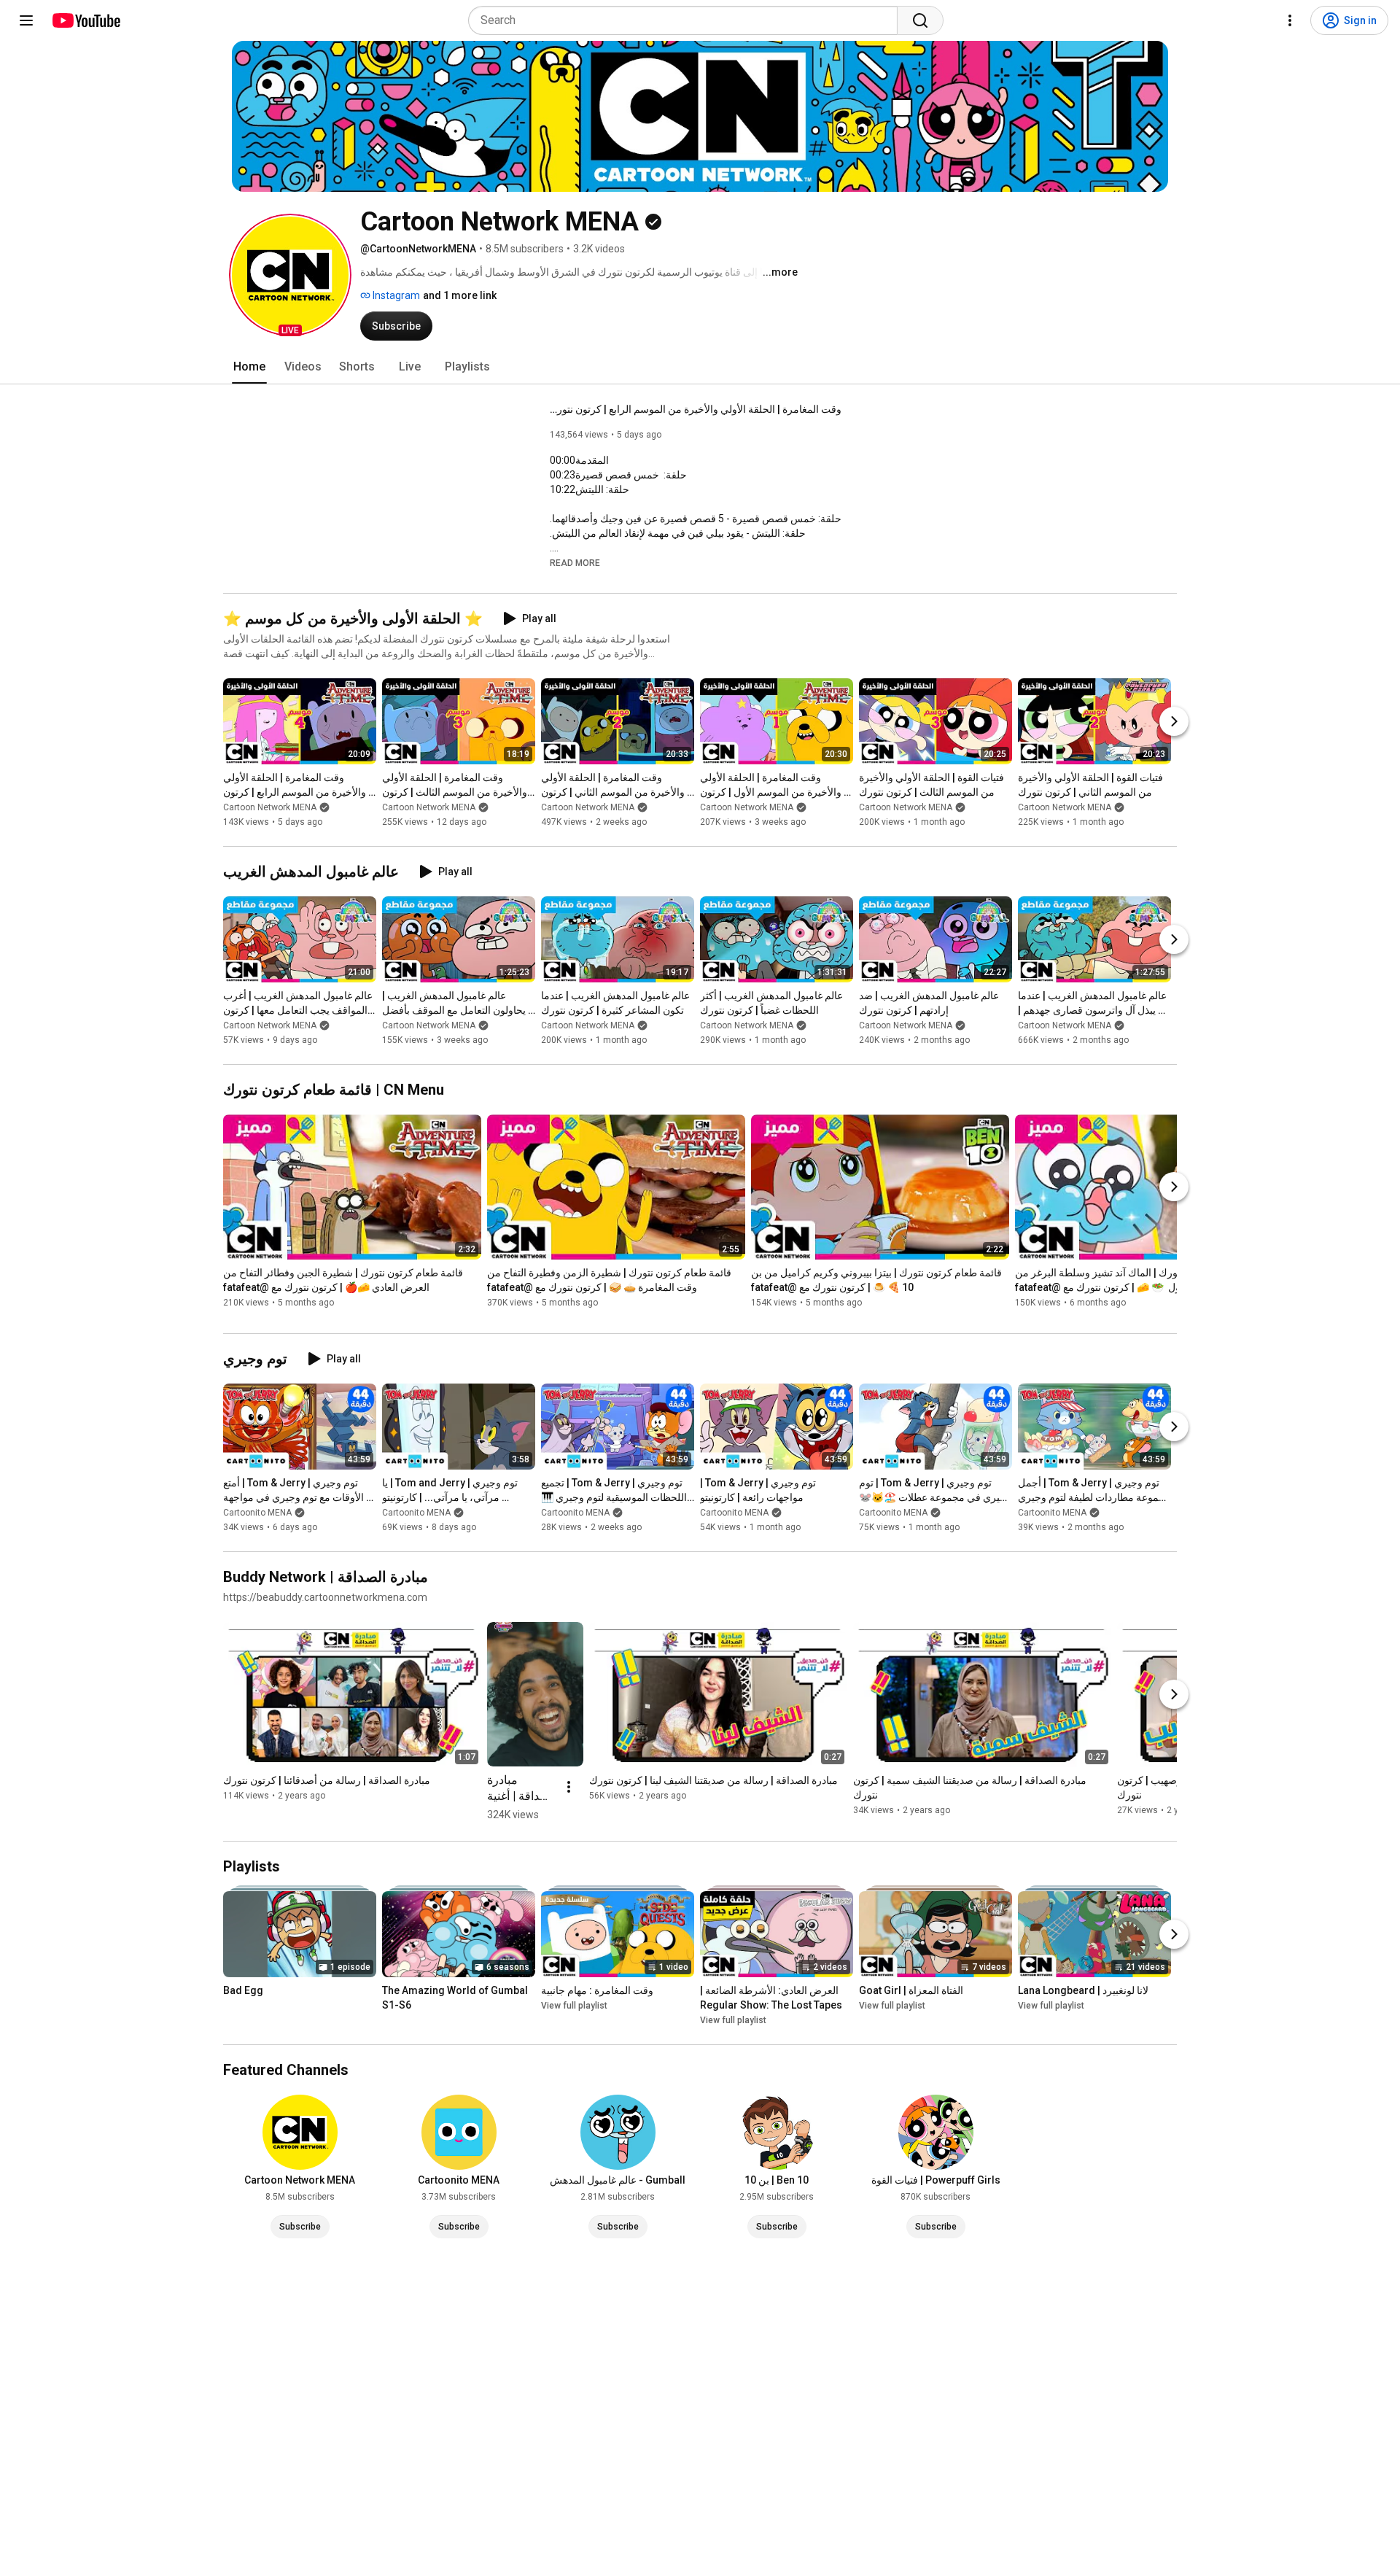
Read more (575, 563)
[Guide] (26, 20)
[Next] (1174, 721)
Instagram (395, 295)
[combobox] (687, 20)
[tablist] (700, 367)
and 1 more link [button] (460, 295)
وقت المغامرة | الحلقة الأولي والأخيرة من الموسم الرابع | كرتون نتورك (696, 409)
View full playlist (574, 2006)
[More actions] (569, 1787)
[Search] (920, 20)
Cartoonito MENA (257, 1513)
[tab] (249, 367)
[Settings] (1290, 20)
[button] (290, 275)
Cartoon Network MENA (270, 807)
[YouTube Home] (86, 20)
